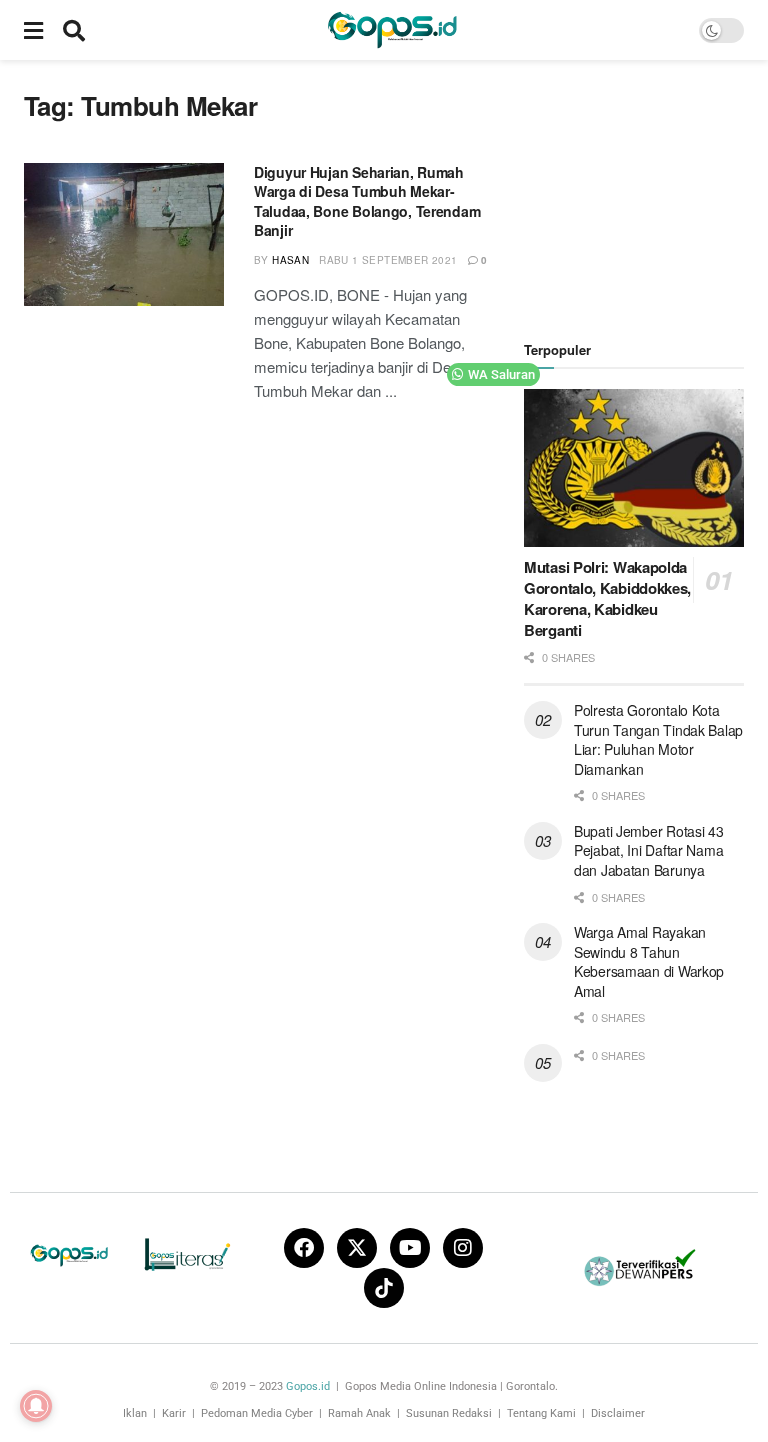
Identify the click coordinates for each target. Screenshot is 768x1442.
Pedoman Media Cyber (257, 1413)
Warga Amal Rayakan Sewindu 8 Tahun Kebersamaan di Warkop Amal (649, 961)
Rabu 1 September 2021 (388, 260)
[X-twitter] (357, 1248)
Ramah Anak (359, 1413)
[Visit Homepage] (392, 30)
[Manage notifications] (36, 1406)
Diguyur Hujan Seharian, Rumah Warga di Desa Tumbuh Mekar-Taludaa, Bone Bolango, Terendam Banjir (367, 201)
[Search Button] (74, 30)
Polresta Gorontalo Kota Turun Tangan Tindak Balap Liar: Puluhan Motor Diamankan (658, 739)
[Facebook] (304, 1248)
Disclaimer (618, 1413)
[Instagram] (463, 1248)
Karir (174, 1413)
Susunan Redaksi (449, 1413)
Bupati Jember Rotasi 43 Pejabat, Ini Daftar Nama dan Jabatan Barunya (649, 850)
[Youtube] (410, 1248)
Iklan (135, 1413)
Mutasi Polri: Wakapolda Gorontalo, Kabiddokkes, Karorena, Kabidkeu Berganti (607, 598)
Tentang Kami (541, 1413)
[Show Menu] (33, 30)
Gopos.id (308, 1386)
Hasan (290, 260)
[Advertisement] (646, 190)
